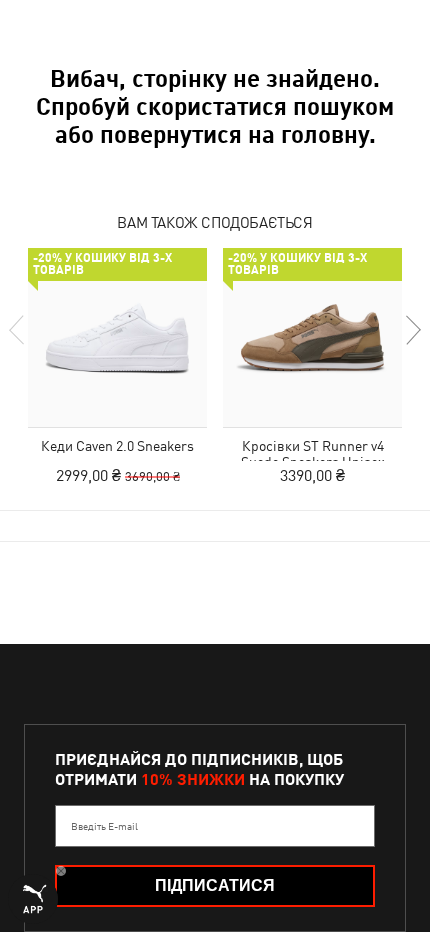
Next (412, 330)
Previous (18, 330)
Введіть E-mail (104, 826)
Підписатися (215, 885)
